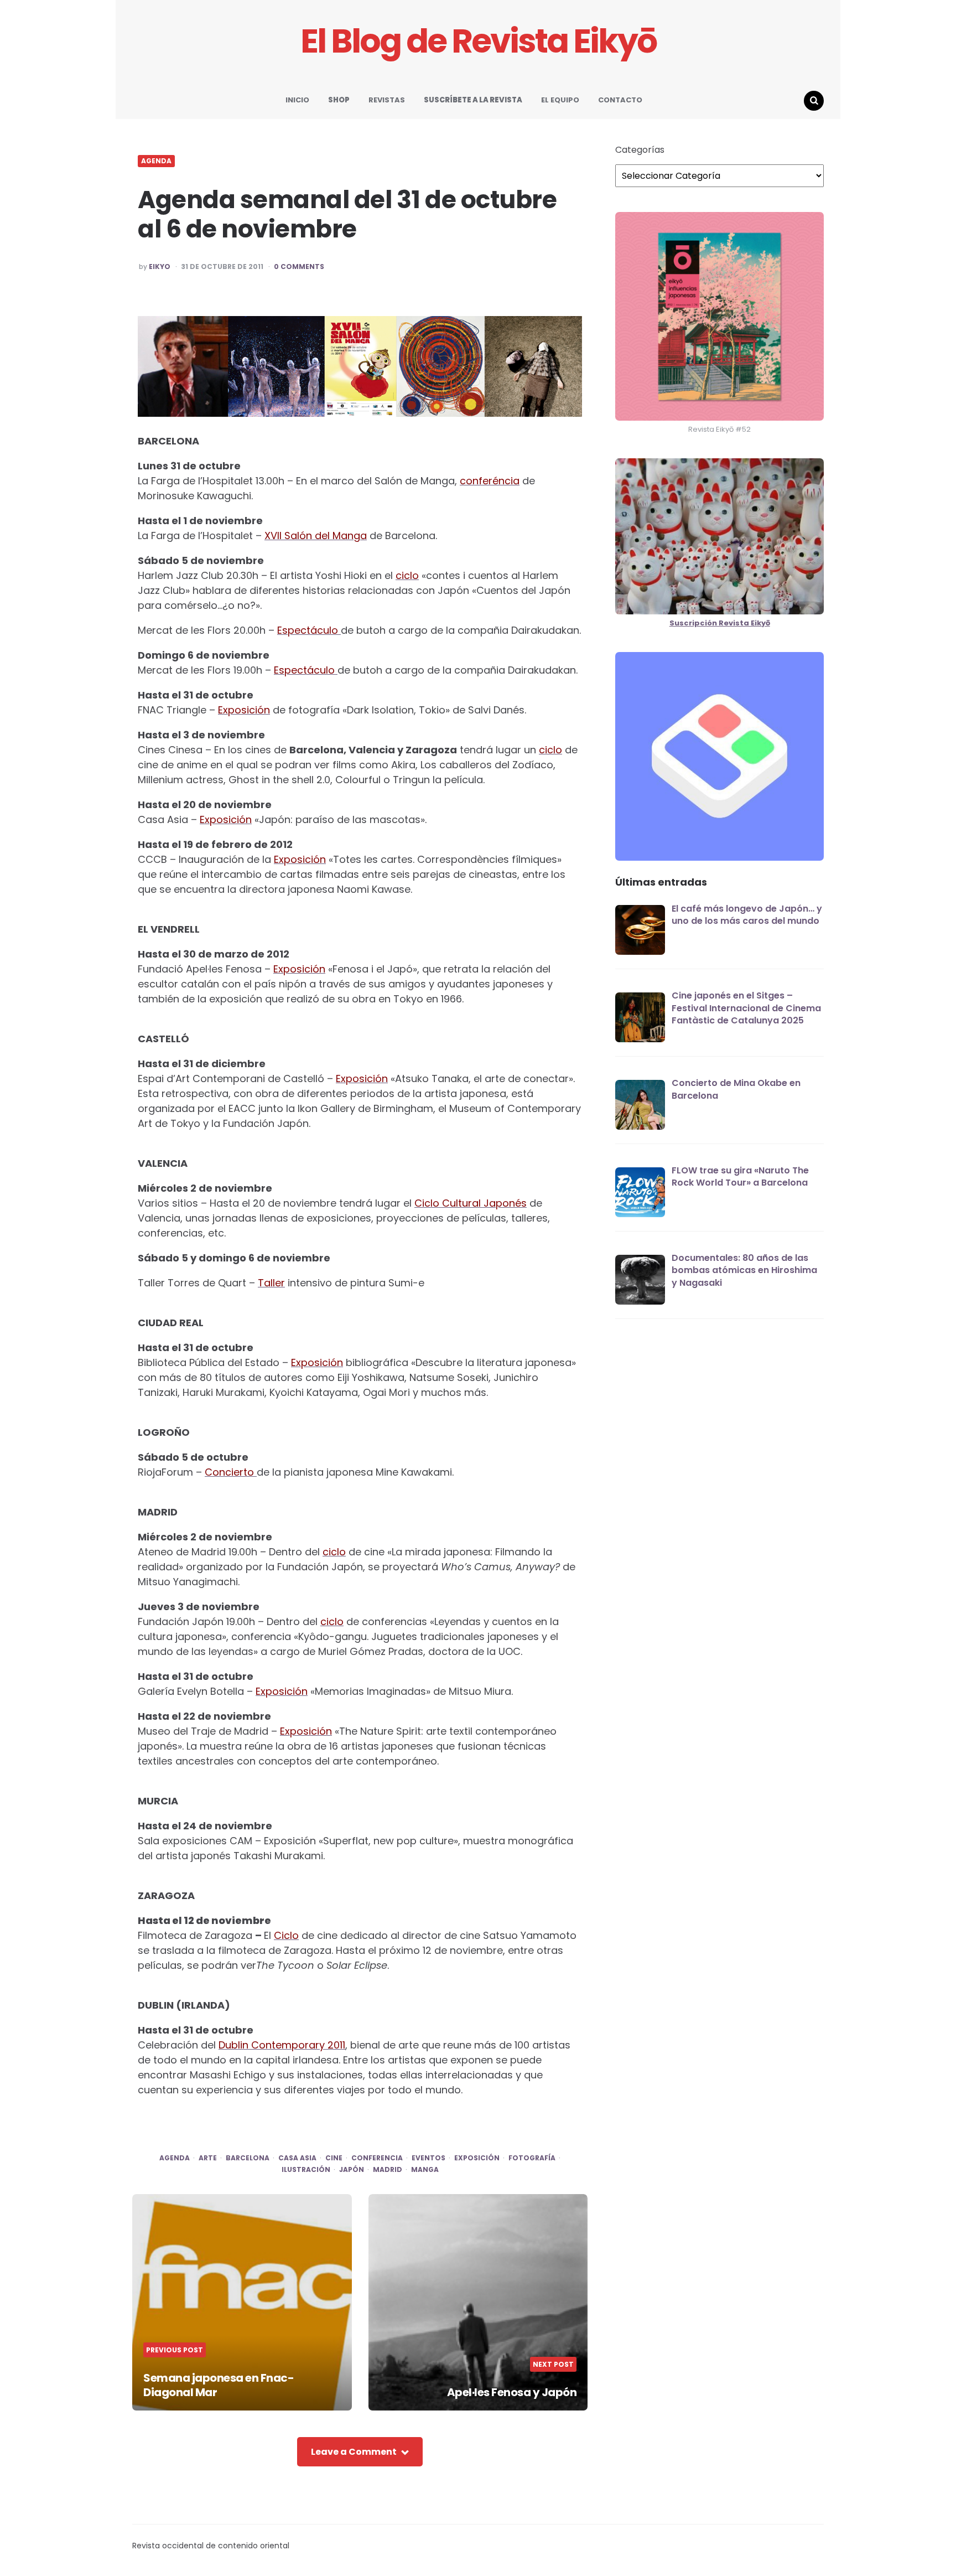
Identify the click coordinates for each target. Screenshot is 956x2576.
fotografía (532, 2158)
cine (334, 2158)
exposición (477, 2158)
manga (425, 2170)
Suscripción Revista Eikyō (720, 623)
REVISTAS (387, 100)
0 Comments (299, 267)
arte (208, 2158)
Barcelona (248, 2158)
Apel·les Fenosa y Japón (512, 2392)
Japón (352, 2170)
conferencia (377, 2158)
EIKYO (160, 267)
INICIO (297, 100)
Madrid (388, 2170)
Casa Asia (297, 2158)
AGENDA (156, 161)
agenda (175, 2158)
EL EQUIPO (560, 100)
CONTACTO (620, 100)
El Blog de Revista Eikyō (478, 41)
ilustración (306, 2170)
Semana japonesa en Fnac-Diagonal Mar (219, 2385)
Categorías (640, 150)
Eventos (428, 2158)
